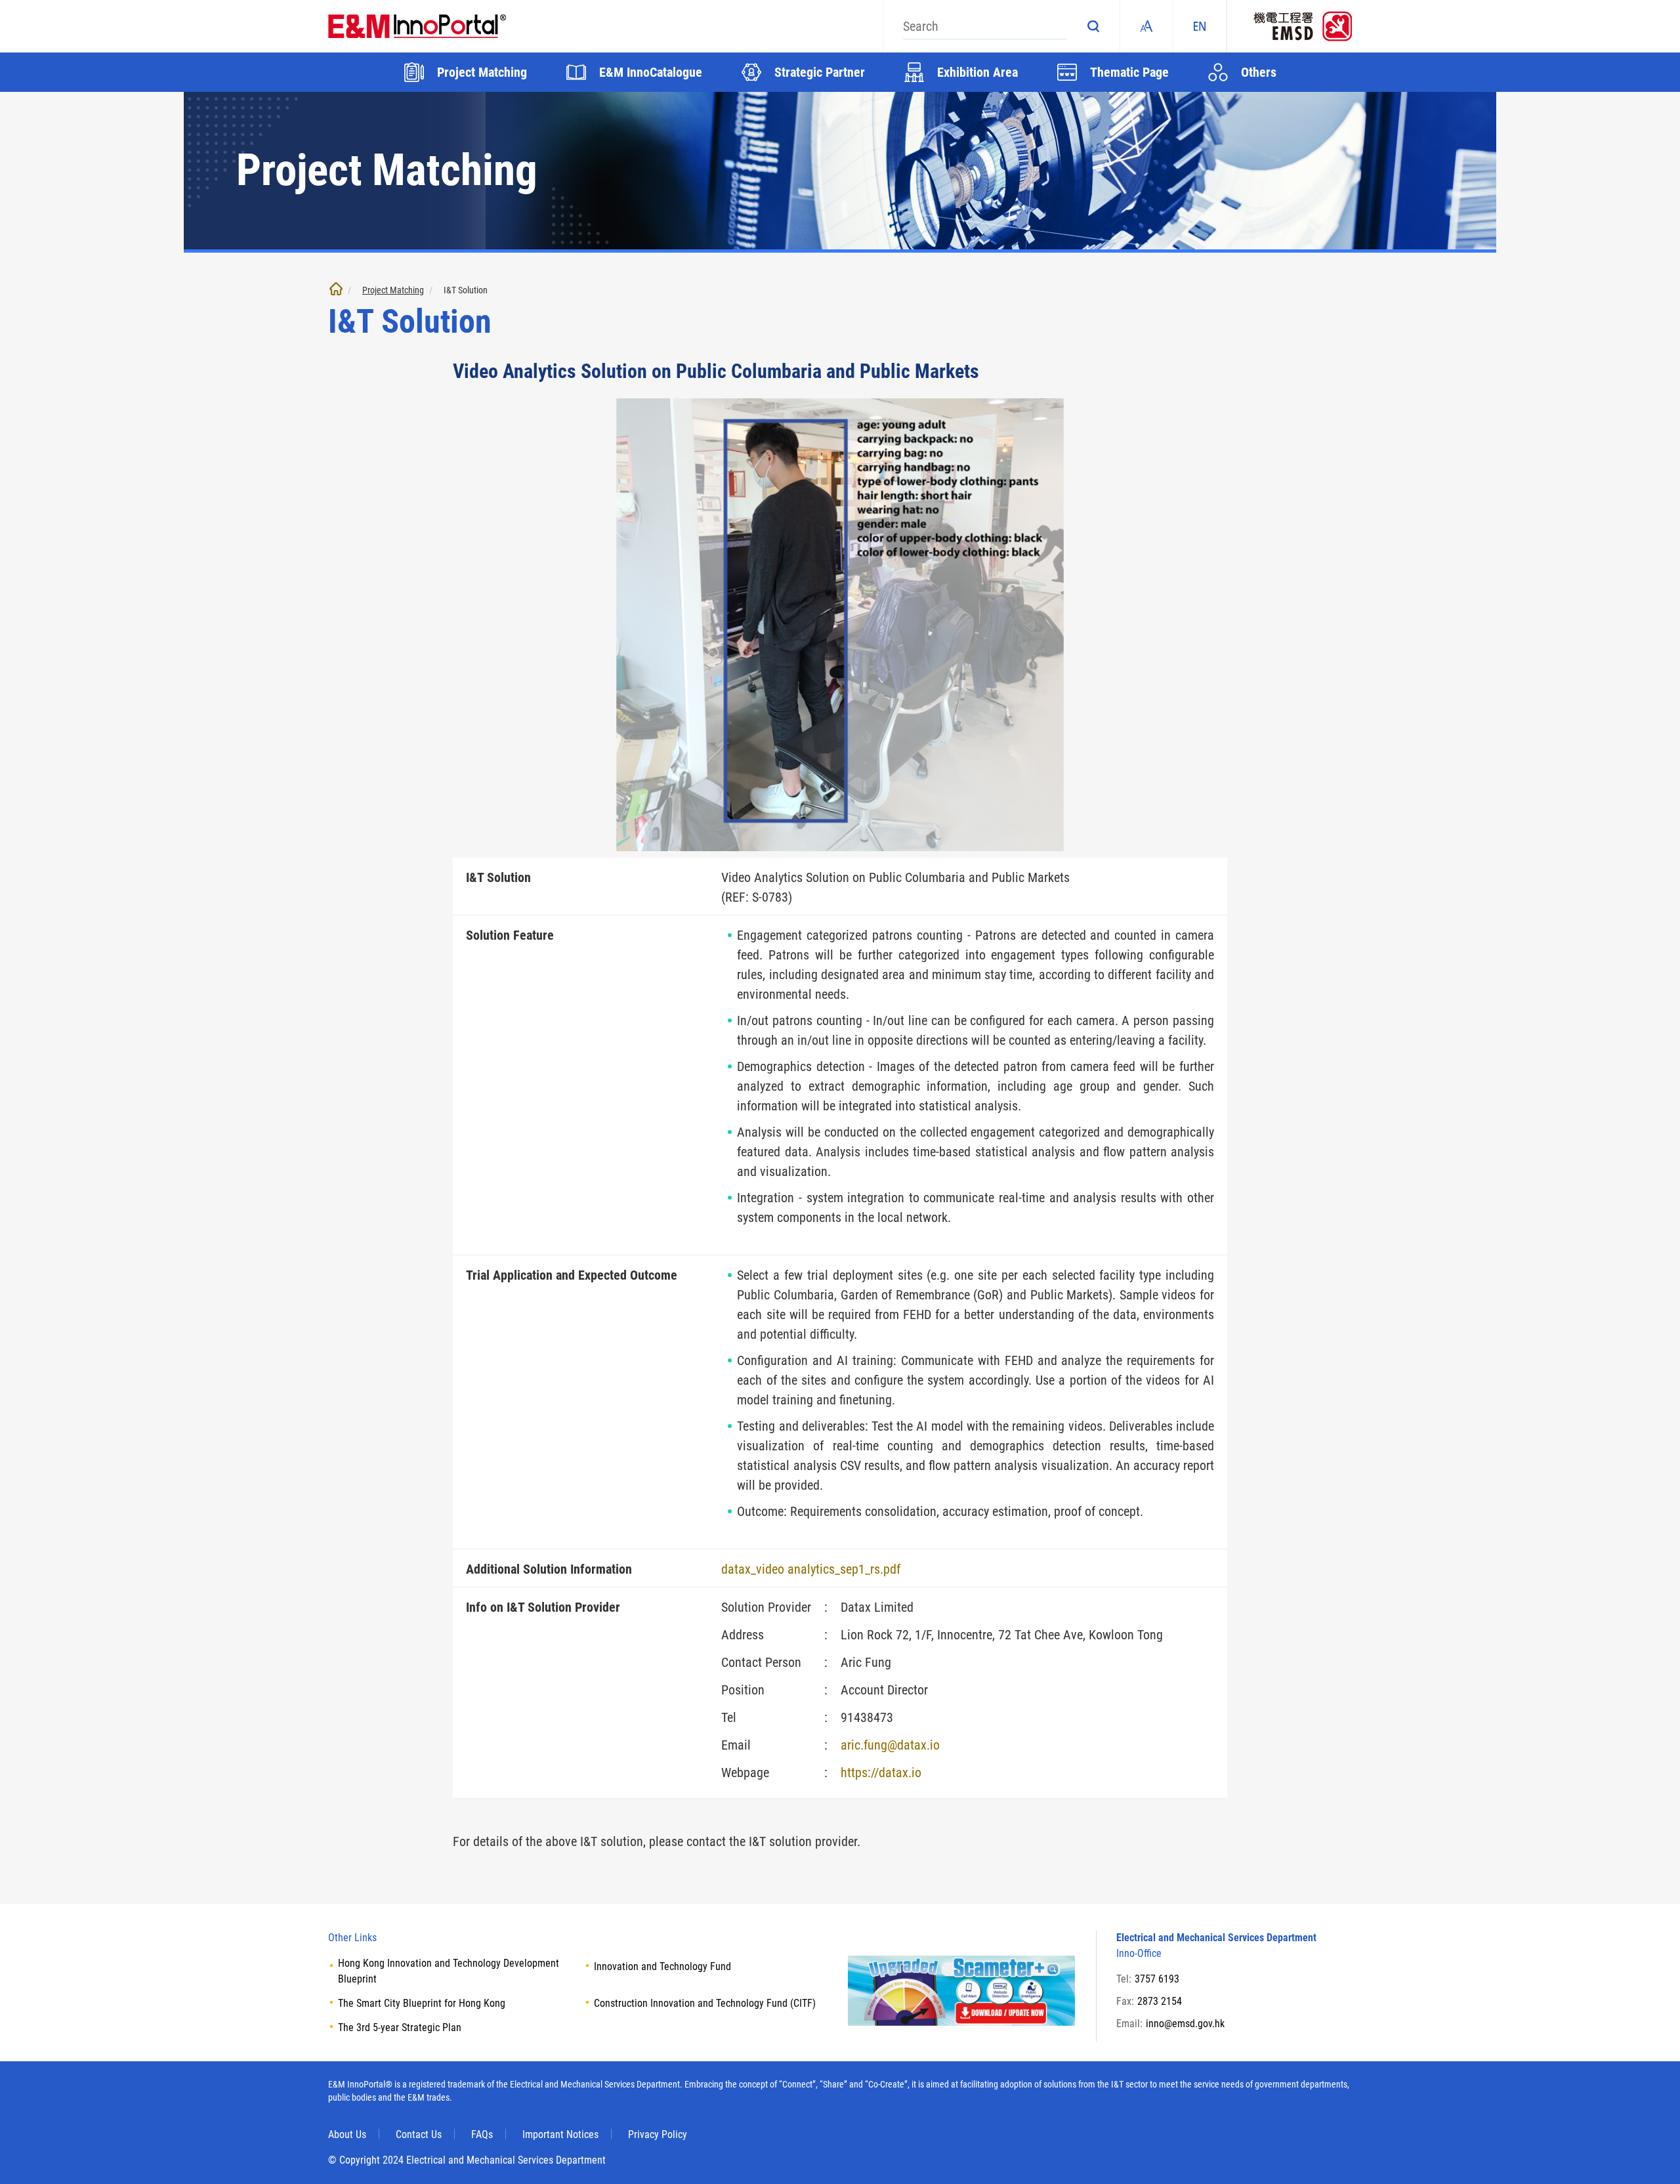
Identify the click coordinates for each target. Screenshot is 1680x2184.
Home (336, 289)
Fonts (1146, 26)
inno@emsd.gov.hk (1185, 2024)
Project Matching (393, 290)
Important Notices (560, 2134)
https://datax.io (881, 1773)
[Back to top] (1650, 2154)
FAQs (482, 2134)
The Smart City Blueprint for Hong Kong (422, 2003)
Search (1093, 26)
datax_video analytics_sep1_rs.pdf (811, 1569)
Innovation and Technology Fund (662, 1966)
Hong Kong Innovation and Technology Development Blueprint (449, 1971)
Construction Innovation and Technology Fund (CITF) (705, 2003)
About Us (347, 2134)
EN (1200, 26)
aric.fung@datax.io (890, 1745)
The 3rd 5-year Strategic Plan (400, 2027)
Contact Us (419, 2134)
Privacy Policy (658, 2134)
